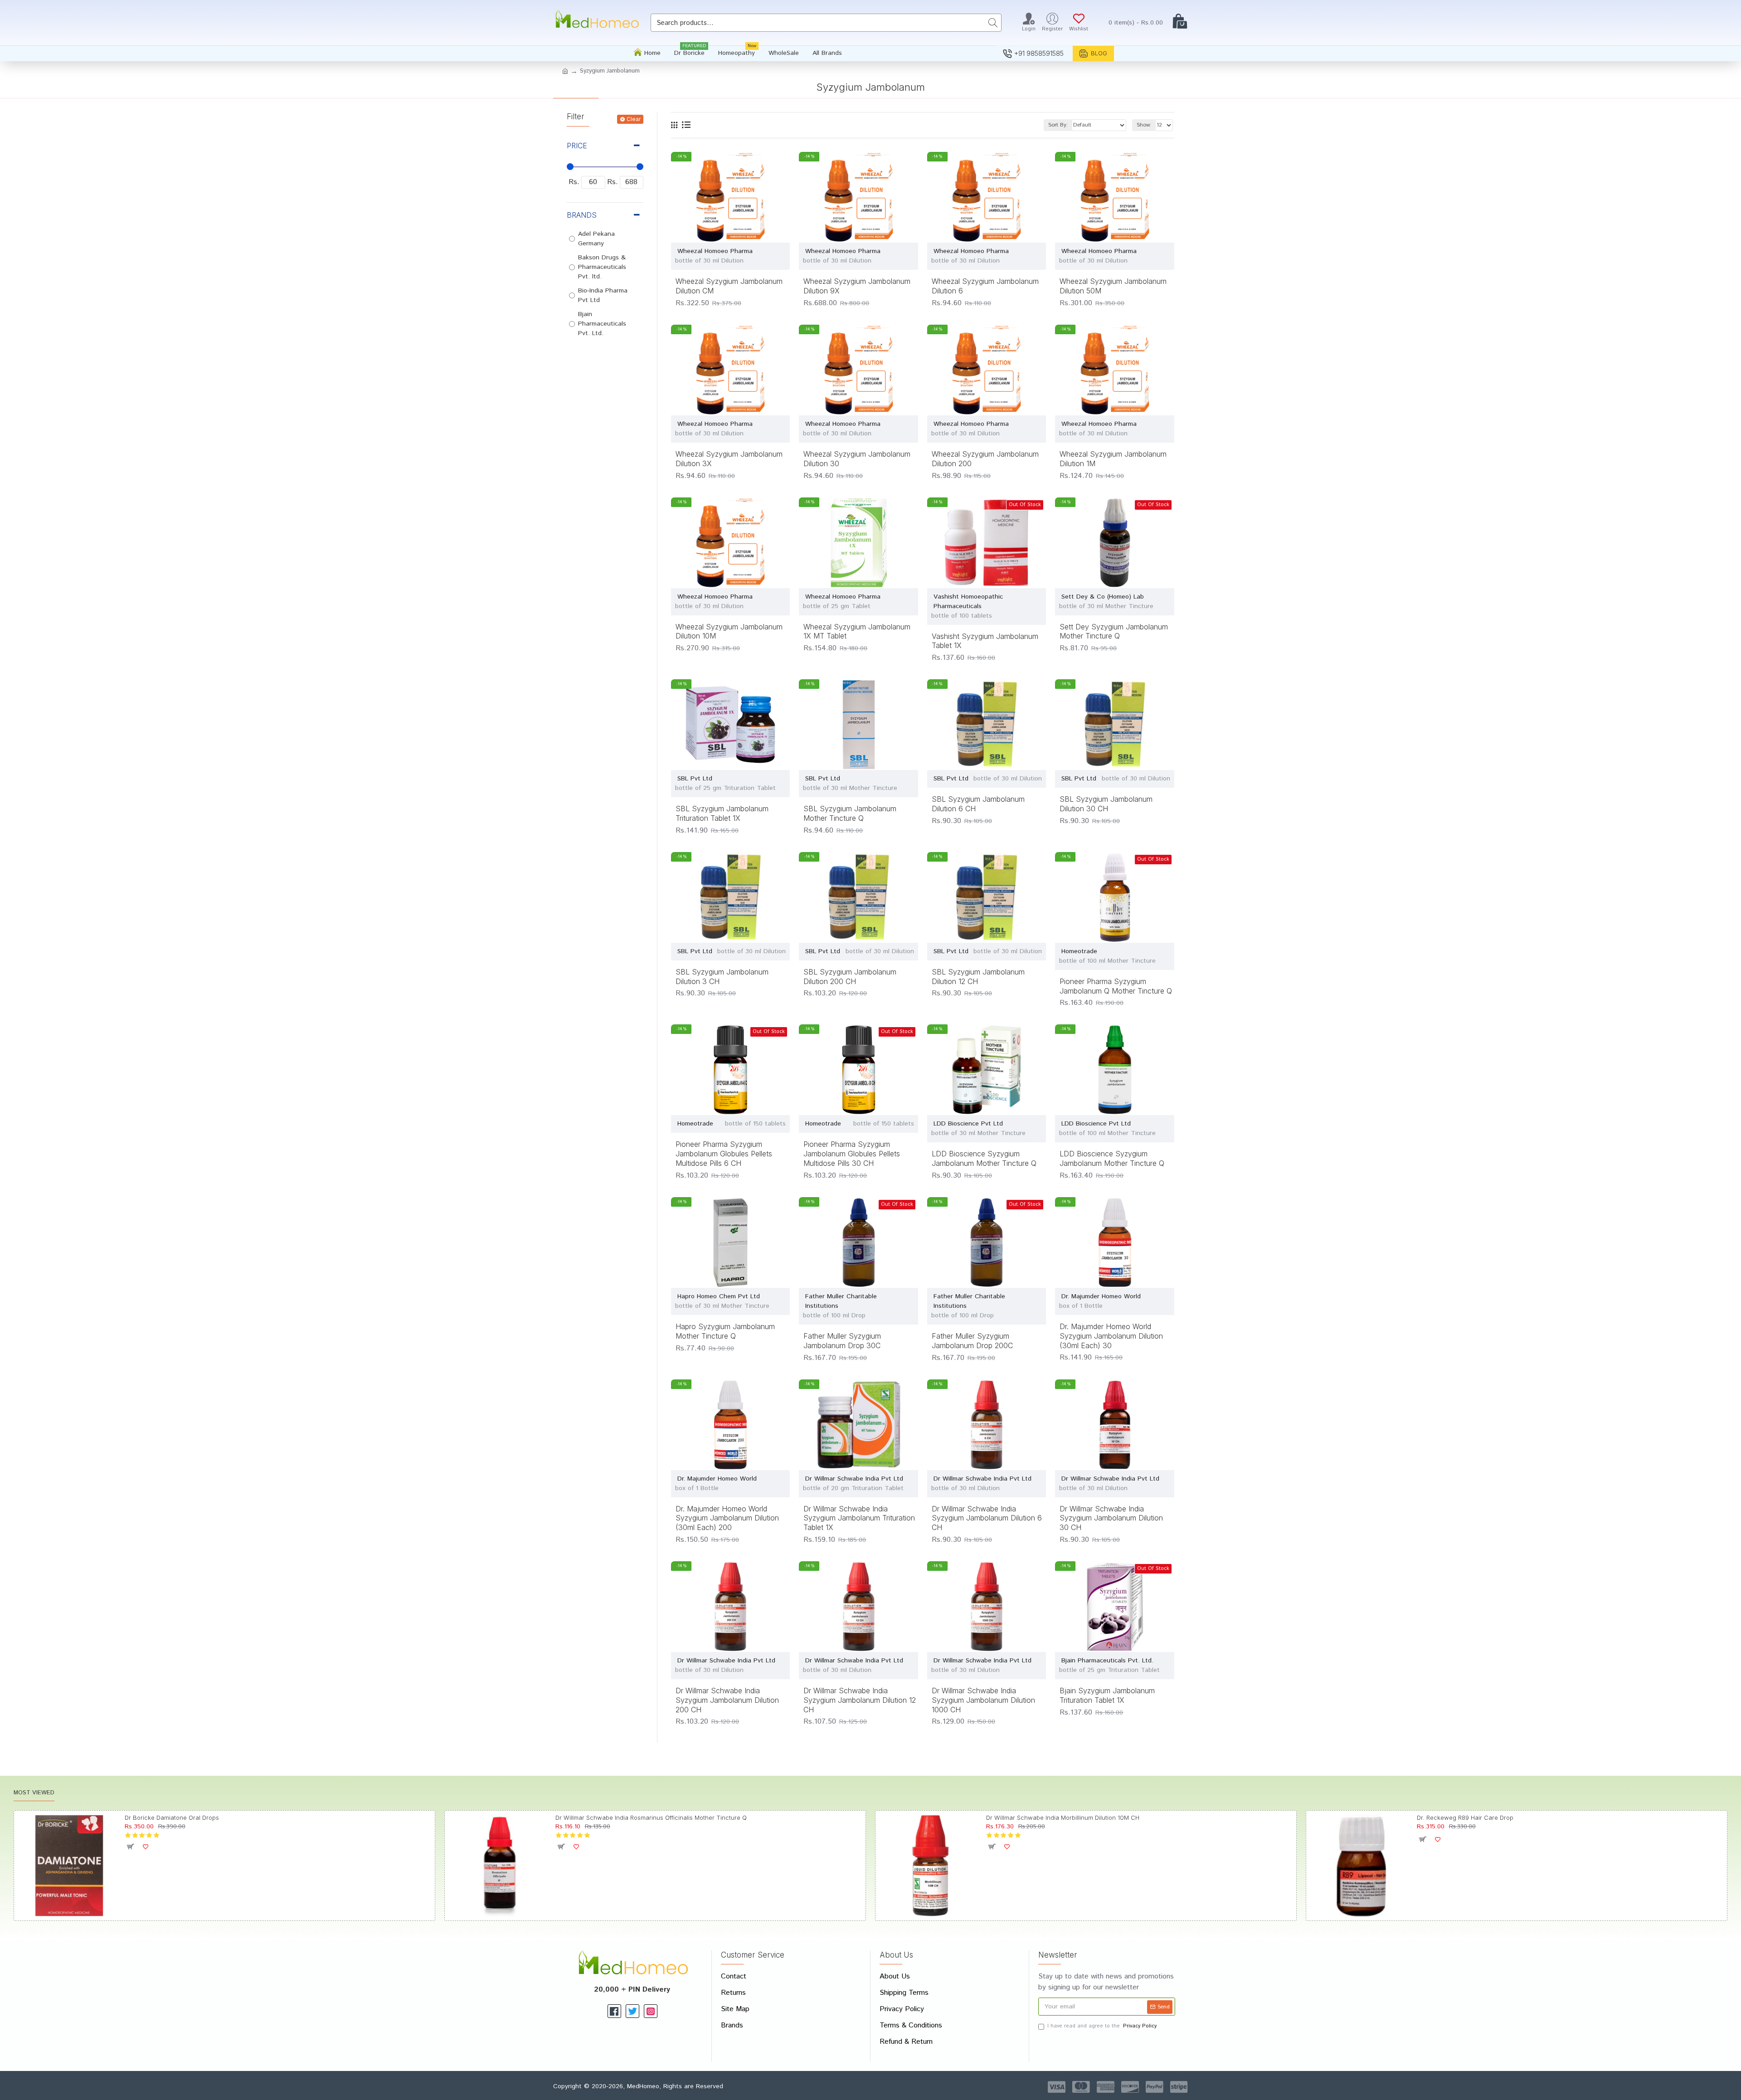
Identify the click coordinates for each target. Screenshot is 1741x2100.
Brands (582, 215)
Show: (1144, 125)
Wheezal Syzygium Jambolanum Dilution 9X (857, 286)
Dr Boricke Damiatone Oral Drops (172, 1817)
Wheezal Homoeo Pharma (715, 251)
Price (577, 146)
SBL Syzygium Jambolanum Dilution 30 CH (1106, 804)
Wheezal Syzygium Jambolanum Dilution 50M (1113, 286)
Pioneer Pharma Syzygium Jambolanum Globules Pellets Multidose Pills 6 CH (724, 1154)
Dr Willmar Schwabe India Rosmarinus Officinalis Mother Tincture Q (651, 1817)
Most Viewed (34, 1793)
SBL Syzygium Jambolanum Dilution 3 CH (722, 977)
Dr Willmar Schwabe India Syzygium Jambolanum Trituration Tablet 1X (859, 1518)
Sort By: (1058, 125)
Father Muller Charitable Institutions (841, 1301)
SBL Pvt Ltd (695, 779)
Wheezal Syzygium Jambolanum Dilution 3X (729, 459)
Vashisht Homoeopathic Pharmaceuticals (968, 602)
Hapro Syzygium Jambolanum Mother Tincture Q (725, 1331)
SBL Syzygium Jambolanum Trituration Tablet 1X (722, 813)
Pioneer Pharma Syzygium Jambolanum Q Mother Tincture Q (1116, 986)
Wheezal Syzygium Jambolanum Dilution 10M (729, 631)
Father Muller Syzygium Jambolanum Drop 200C (972, 1341)
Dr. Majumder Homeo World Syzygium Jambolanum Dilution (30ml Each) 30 (1111, 1336)
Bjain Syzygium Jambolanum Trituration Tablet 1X (1107, 1695)
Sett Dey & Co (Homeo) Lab (1103, 597)
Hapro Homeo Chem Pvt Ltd (719, 1296)
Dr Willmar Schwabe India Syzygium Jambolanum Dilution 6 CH (987, 1518)
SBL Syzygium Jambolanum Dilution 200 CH (850, 977)
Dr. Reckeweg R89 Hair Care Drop (1465, 1817)
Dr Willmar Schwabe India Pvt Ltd (854, 1479)
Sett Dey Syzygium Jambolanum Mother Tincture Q (1114, 631)
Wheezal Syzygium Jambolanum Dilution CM (729, 286)
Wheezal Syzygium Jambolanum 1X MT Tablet (857, 631)
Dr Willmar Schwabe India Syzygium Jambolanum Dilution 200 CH (727, 1700)
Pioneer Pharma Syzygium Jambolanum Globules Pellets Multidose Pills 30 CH (852, 1154)
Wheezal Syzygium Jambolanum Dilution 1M (1113, 459)
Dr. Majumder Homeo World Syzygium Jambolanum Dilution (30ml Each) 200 (727, 1518)
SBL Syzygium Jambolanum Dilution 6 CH (978, 804)
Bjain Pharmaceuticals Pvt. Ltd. (1107, 1661)
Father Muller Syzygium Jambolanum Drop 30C (842, 1341)
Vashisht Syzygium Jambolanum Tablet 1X (985, 641)
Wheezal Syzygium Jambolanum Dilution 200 (985, 459)
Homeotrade (1079, 951)
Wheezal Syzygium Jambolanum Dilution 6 (985, 286)
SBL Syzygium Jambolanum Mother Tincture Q (850, 813)
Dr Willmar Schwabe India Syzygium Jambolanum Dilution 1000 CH (983, 1700)
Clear (634, 119)
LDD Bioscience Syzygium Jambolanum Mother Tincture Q (984, 1158)
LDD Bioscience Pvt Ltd (968, 1124)
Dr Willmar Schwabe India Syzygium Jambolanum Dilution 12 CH (860, 1700)
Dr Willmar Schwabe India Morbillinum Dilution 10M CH (1063, 1817)
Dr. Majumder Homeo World (1101, 1296)
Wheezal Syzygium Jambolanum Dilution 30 (857, 459)
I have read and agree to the (1102, 2026)
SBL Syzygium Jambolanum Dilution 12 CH (978, 977)
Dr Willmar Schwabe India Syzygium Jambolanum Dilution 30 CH (1111, 1518)
